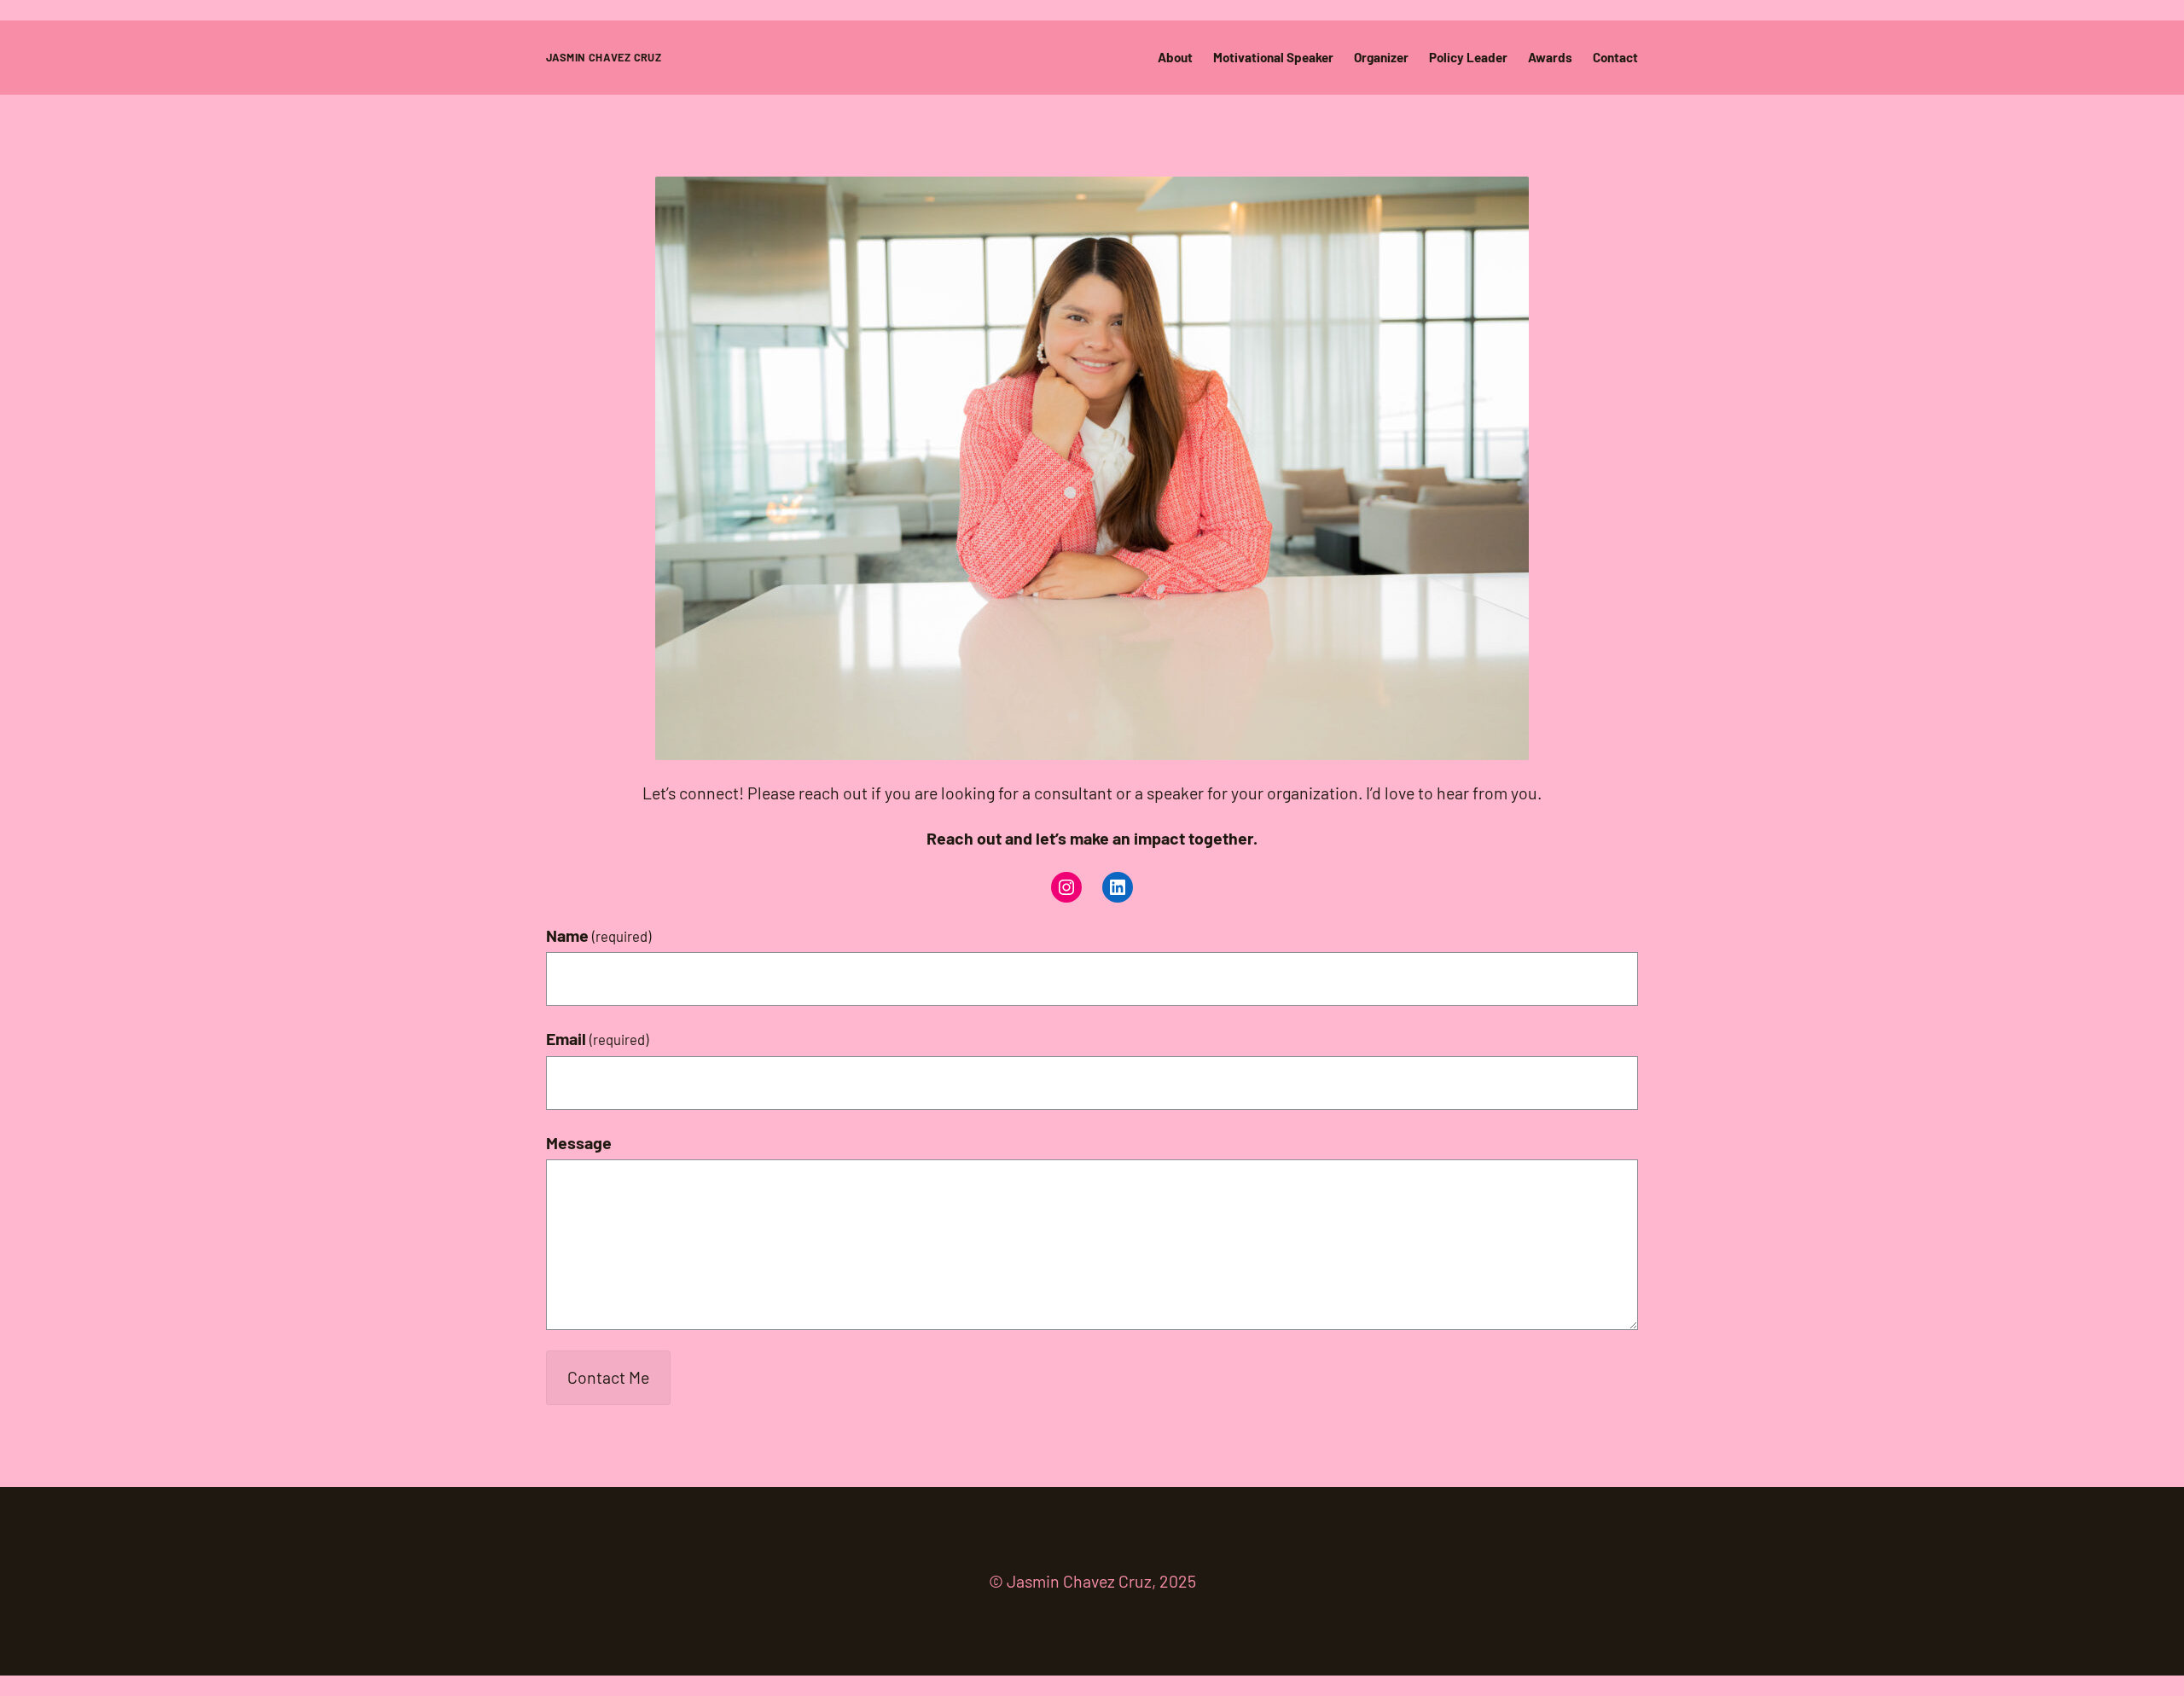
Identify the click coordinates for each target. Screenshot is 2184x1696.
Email (597, 1038)
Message (579, 1142)
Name (598, 935)
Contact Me (608, 1377)
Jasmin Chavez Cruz (604, 57)
